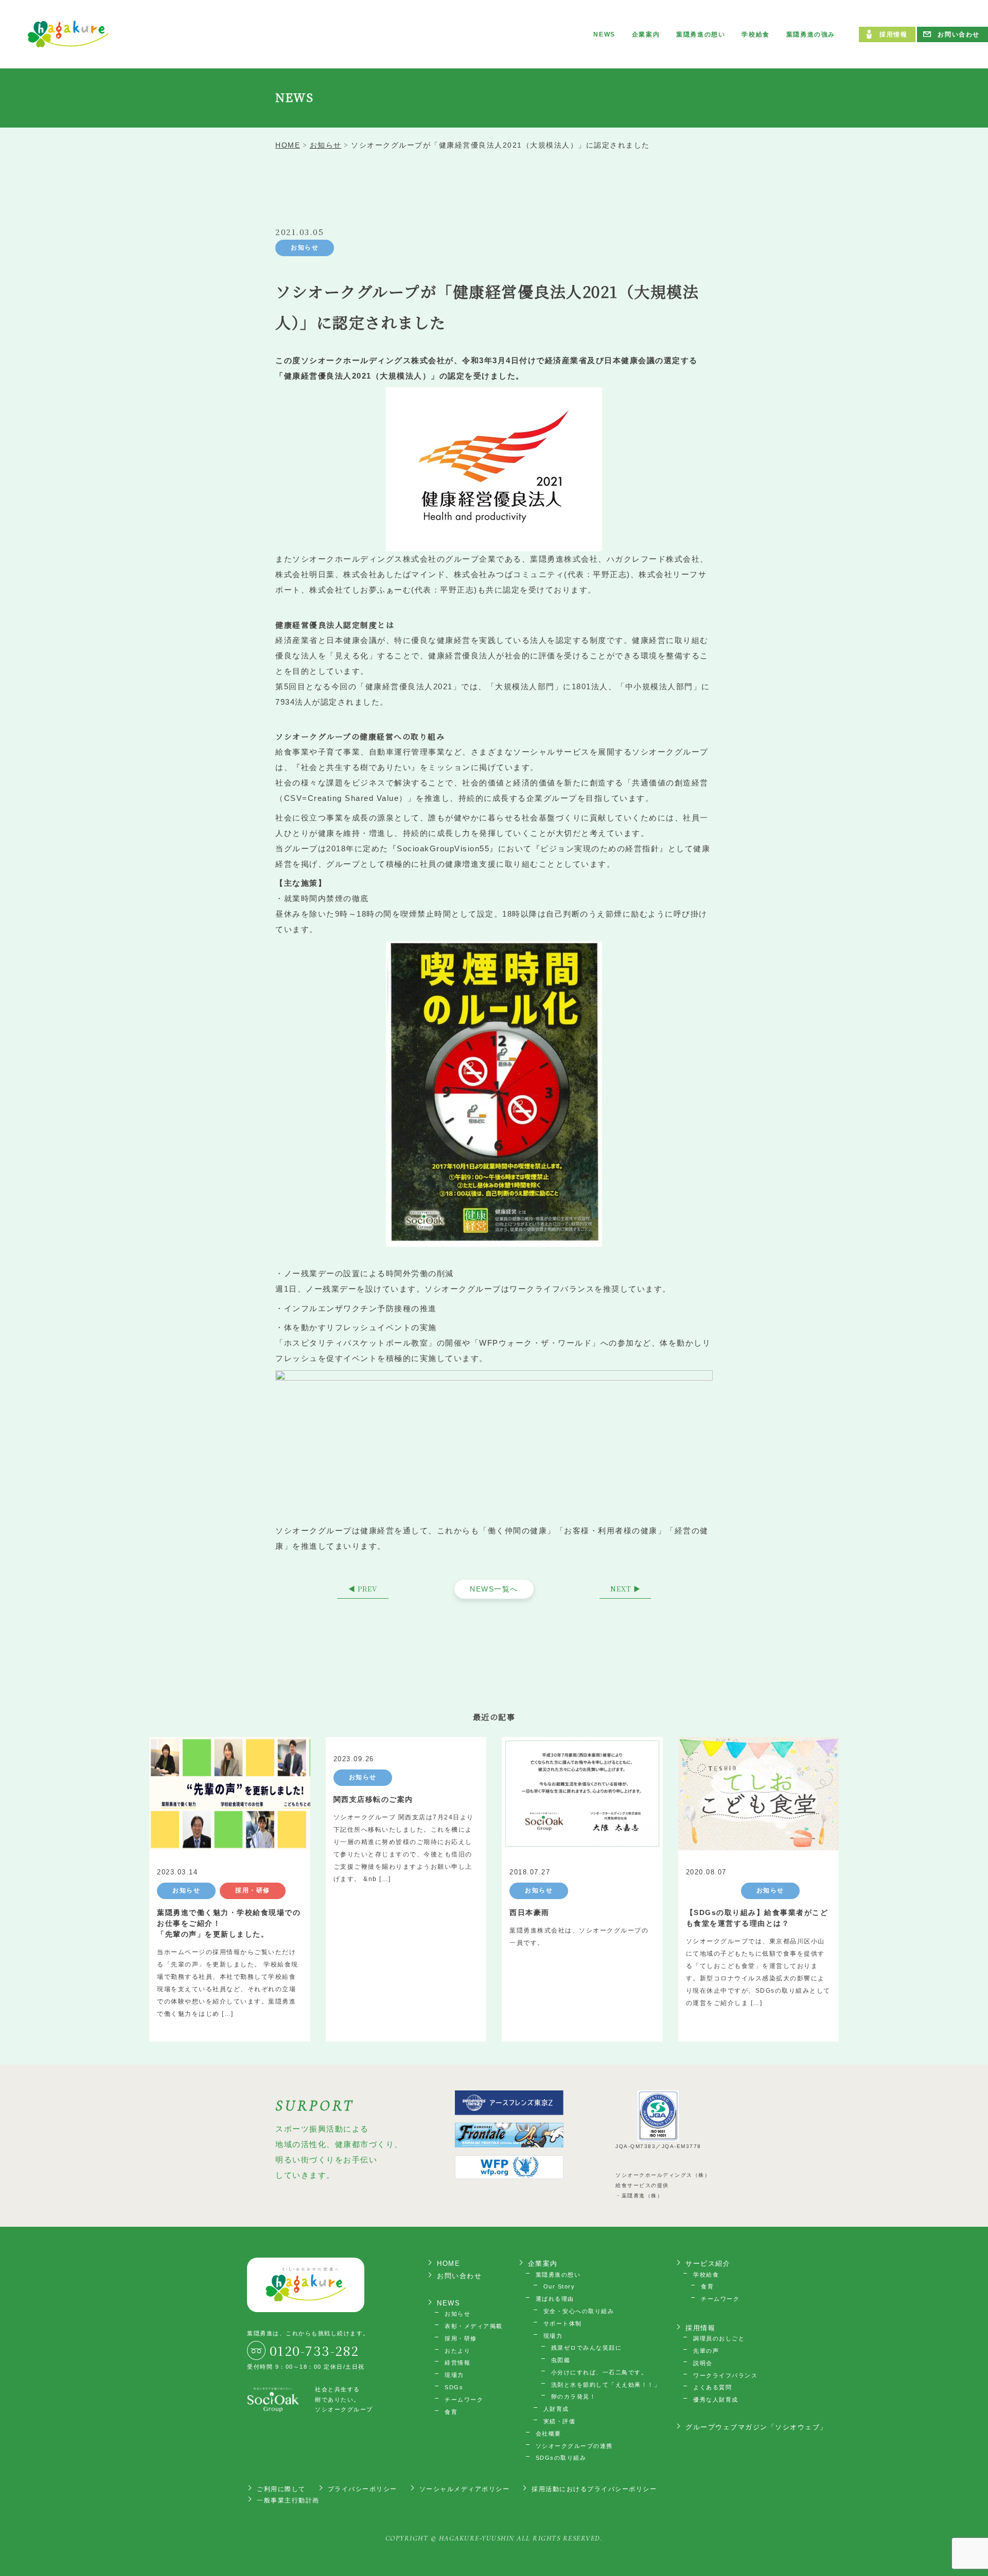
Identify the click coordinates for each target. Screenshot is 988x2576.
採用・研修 (461, 2338)
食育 (451, 2412)
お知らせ (305, 247)
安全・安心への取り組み (579, 2311)
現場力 (454, 2375)
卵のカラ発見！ (574, 2396)
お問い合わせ (959, 34)
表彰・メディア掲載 (474, 2326)
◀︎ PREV (363, 1589)
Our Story (559, 2286)
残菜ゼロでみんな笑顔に (587, 2348)
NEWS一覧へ (494, 1589)
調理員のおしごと (719, 2338)
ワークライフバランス (725, 2375)
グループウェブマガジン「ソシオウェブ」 (756, 2427)
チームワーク (464, 2400)
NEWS (604, 34)
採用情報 (893, 34)
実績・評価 (560, 2421)
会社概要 (549, 2434)
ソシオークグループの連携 (574, 2446)
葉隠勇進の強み (811, 34)
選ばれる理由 (555, 2299)
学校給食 (755, 34)
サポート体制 (563, 2323)
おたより (457, 2351)
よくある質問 (712, 2387)
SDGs (454, 2387)
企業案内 (646, 34)
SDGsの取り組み (561, 2458)
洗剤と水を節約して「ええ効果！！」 (606, 2385)
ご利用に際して (281, 2489)
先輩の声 (706, 2351)
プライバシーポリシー (363, 2489)
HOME (448, 2264)
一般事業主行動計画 (288, 2500)
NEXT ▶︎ (625, 1589)
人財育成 (556, 2409)
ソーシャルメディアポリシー (465, 2489)
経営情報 (457, 2363)
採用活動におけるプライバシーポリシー (594, 2489)
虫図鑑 (561, 2360)
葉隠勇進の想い (701, 34)
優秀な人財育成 (716, 2400)
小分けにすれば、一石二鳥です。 (599, 2372)
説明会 (703, 2363)
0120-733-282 (314, 2350)
